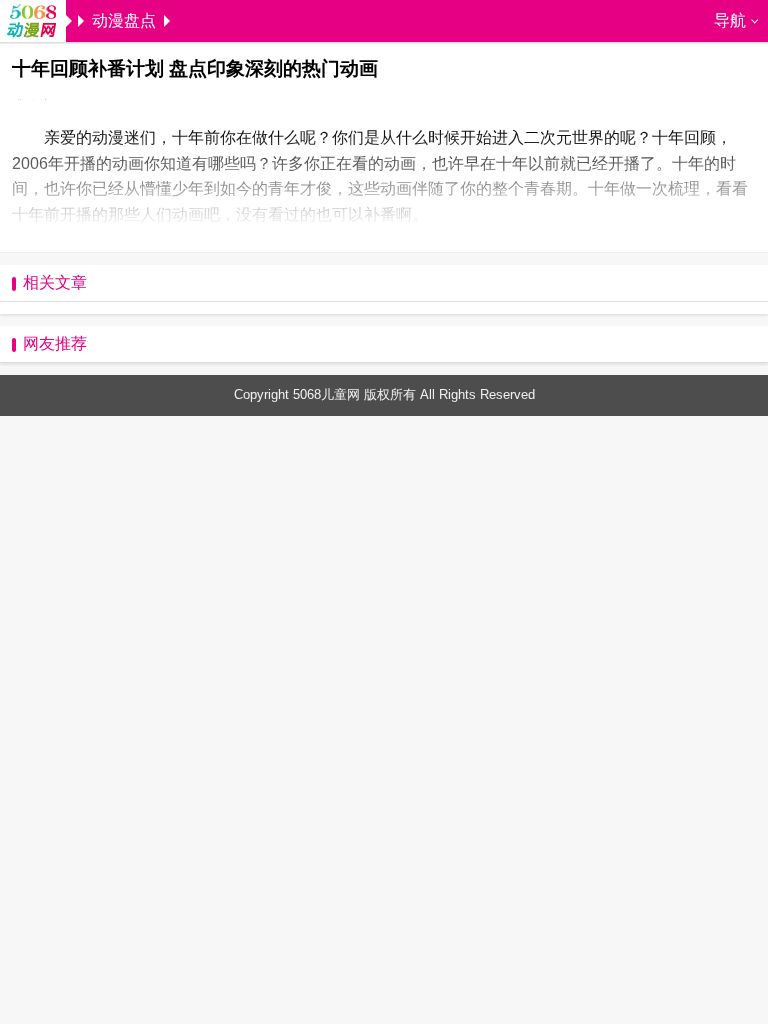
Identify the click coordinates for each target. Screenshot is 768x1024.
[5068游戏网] (33, 23)
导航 (730, 20)
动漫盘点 (124, 20)
